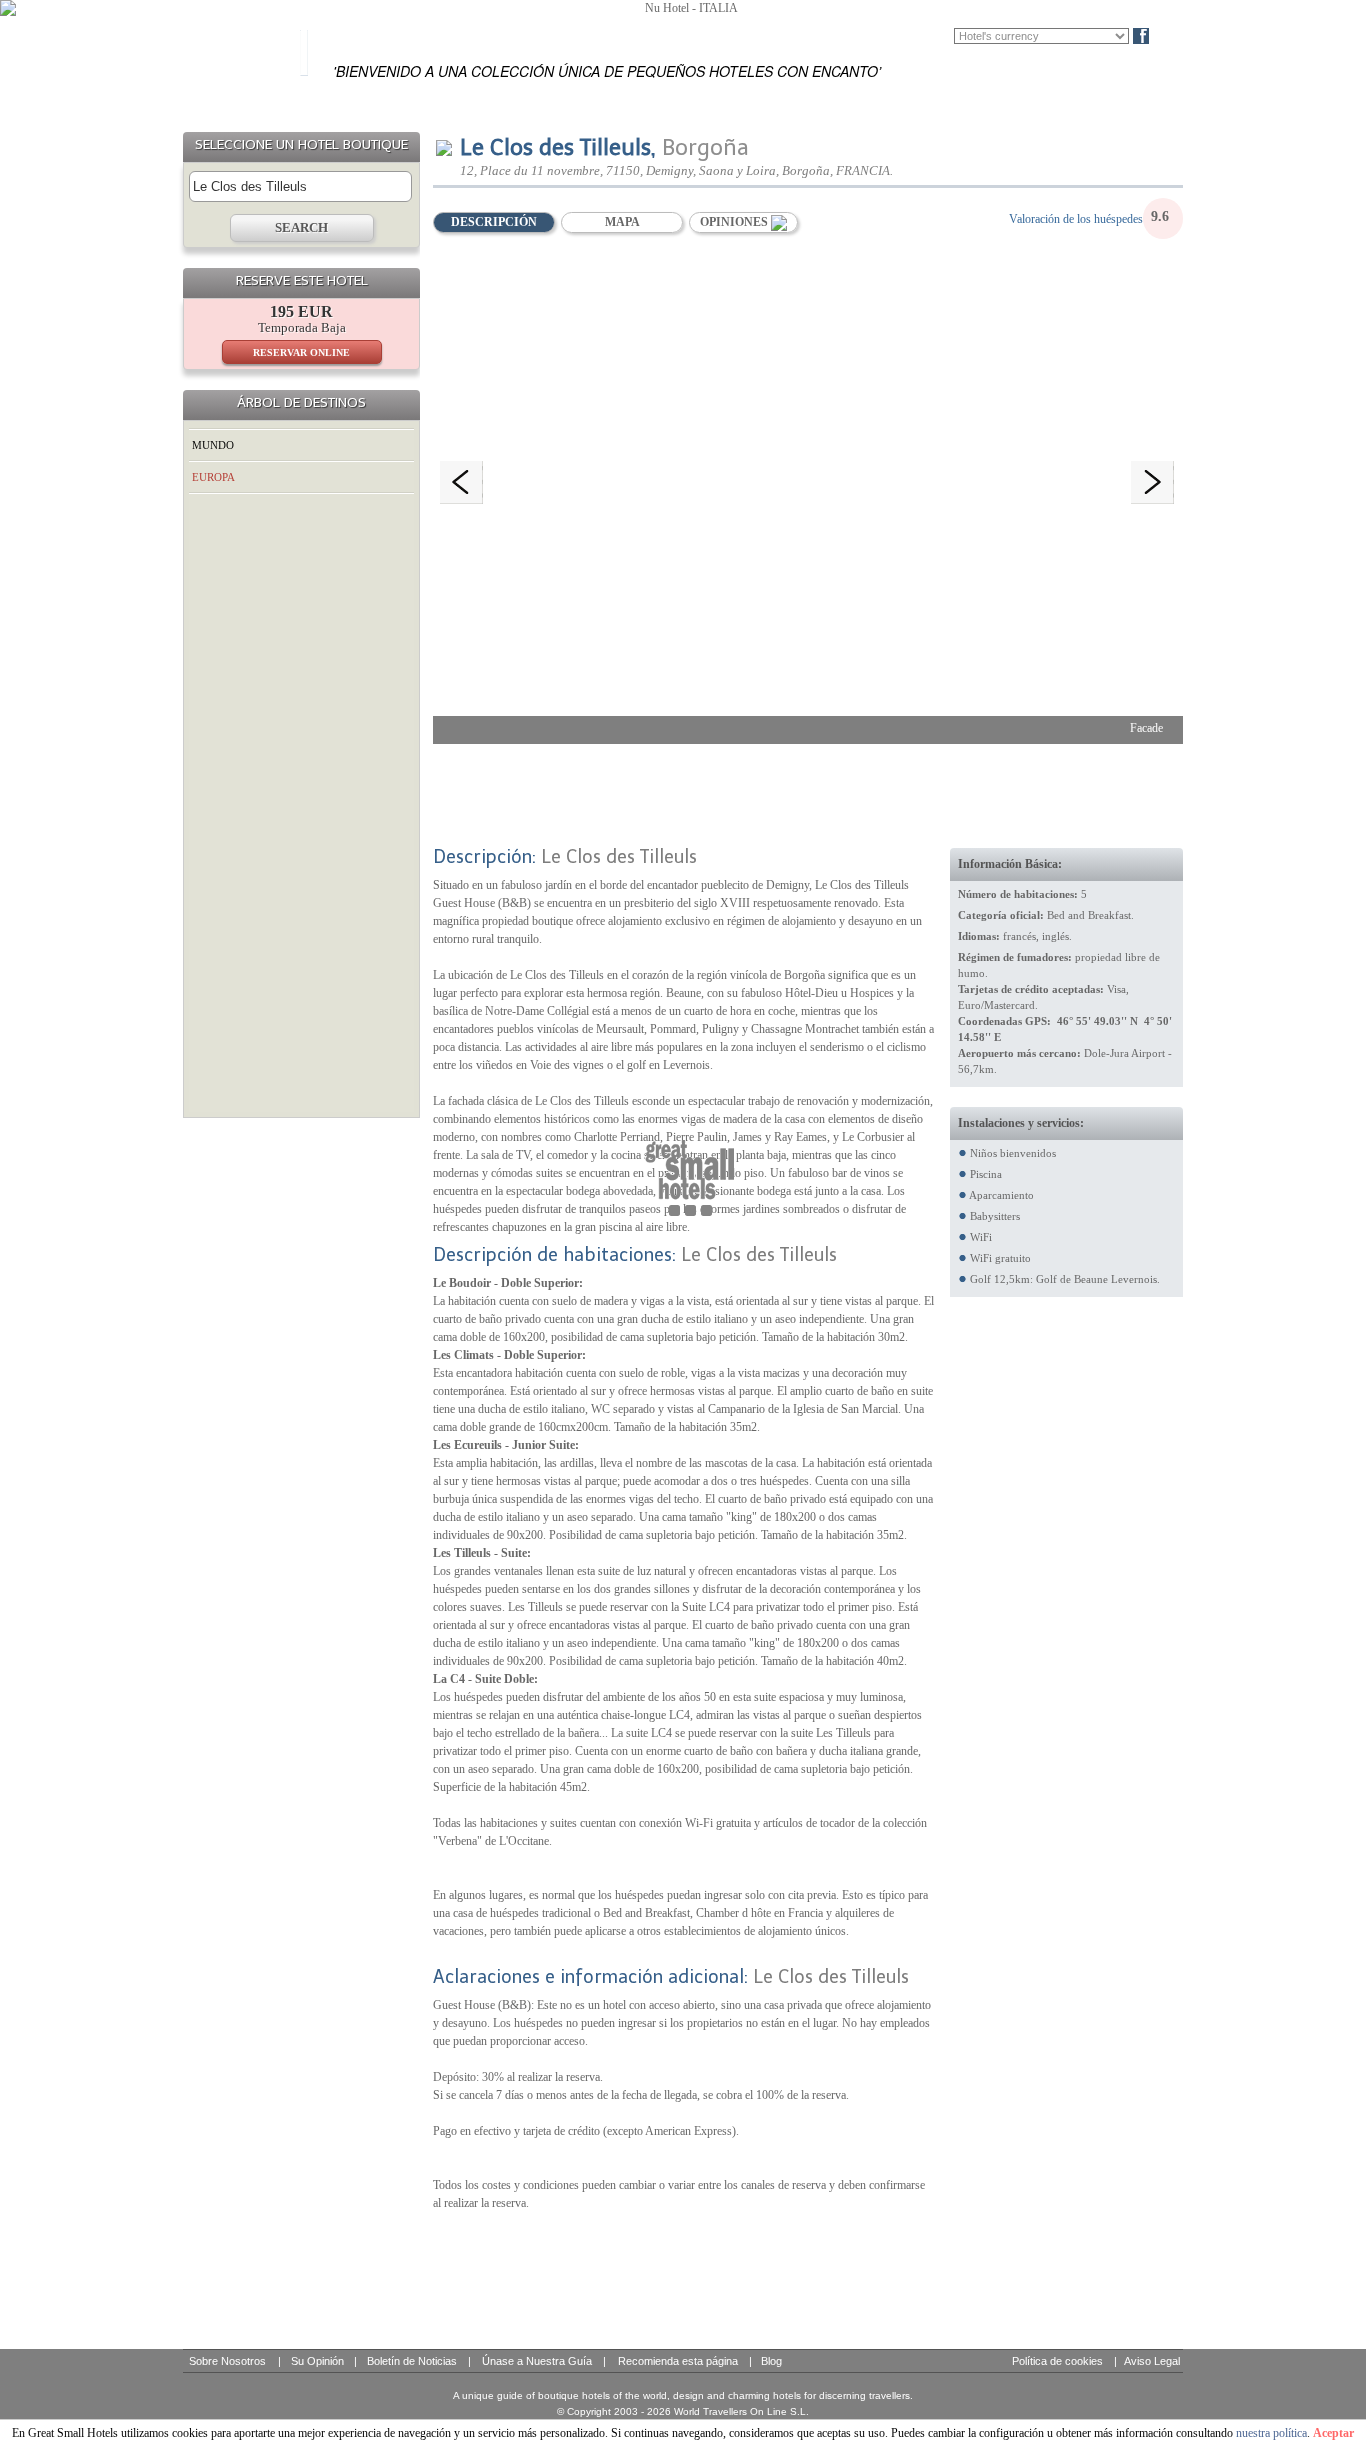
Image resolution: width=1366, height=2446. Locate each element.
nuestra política (1271, 2433)
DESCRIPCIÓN (494, 222)
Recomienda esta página (678, 2361)
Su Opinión (317, 2361)
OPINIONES (735, 222)
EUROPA (213, 477)
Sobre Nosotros (227, 2361)
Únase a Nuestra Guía (537, 2361)
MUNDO (213, 445)
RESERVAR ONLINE (301, 352)
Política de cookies (1057, 2361)
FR (912, 36)
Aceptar (1333, 2433)
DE (941, 36)
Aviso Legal (1152, 2361)
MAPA (622, 222)
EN (882, 36)
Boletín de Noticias (412, 2361)
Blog (1174, 36)
